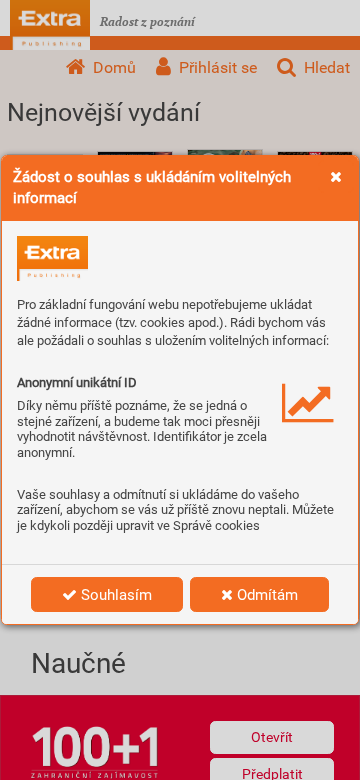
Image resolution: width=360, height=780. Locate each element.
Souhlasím (114, 595)
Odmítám (265, 595)
